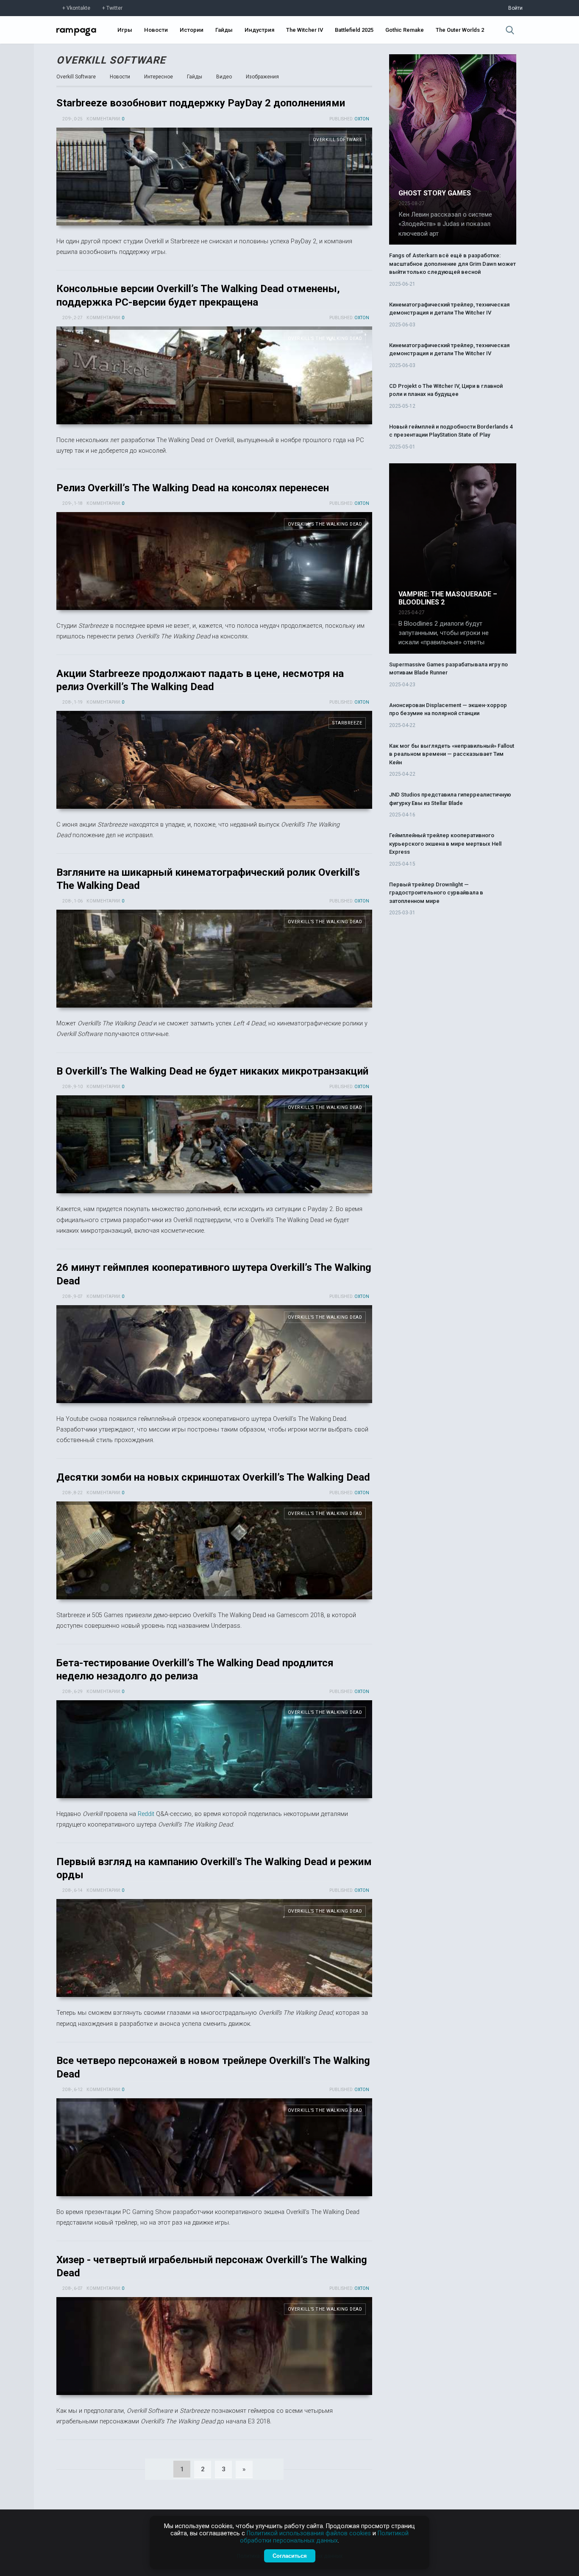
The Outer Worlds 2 (460, 30)
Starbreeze (347, 723)
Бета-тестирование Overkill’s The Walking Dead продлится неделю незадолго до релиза (214, 1749)
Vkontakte (78, 8)
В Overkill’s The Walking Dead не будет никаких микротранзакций (212, 1071)
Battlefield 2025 (354, 30)
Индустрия (259, 30)
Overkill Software (111, 60)
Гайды (224, 30)
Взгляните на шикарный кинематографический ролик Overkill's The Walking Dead (214, 959)
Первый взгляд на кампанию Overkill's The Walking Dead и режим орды (214, 1948)
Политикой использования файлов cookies (309, 2533)
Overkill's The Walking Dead (325, 338)
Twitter (114, 8)
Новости (156, 30)
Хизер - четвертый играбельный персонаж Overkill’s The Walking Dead (214, 2346)
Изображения (262, 77)
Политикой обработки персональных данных (324, 2537)
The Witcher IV (305, 30)
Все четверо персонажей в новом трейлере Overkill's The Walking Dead (214, 2147)
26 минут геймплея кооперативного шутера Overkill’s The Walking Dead (214, 1354)
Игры (125, 30)
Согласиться (290, 2556)
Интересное (159, 77)
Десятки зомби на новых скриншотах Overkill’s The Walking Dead (213, 1477)
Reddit (146, 1814)
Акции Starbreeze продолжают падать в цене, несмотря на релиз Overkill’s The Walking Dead (214, 760)
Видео (224, 77)
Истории (192, 30)
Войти (515, 8)
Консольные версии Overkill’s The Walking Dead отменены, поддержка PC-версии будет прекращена (214, 375)
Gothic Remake (405, 30)
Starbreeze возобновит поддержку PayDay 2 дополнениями (201, 103)
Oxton (362, 119)
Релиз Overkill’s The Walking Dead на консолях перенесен (193, 488)
